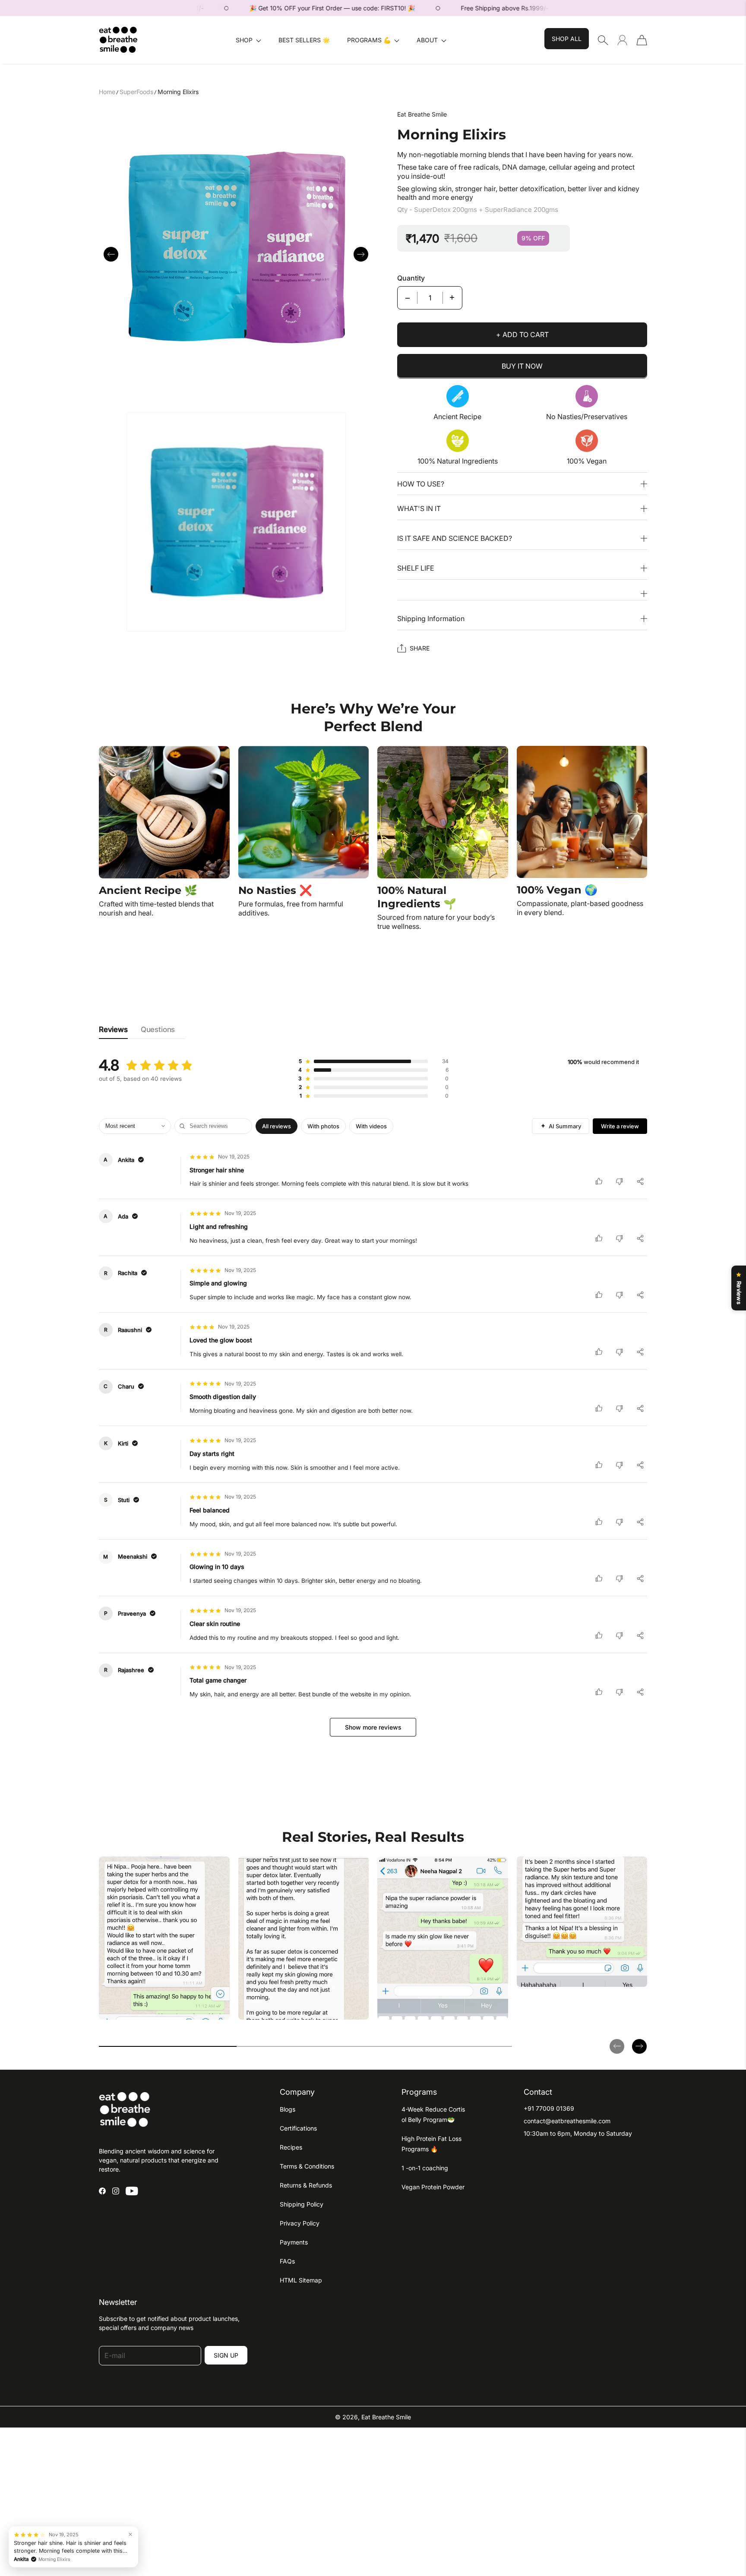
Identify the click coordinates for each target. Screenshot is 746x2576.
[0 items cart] (642, 40)
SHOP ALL (567, 39)
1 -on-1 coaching (425, 2168)
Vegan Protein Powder (433, 2187)
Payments (294, 2242)
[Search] (603, 40)
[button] (248, 40)
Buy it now (522, 366)
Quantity (411, 278)
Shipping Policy (302, 2204)
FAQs (287, 2261)
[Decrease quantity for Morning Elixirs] (408, 297)
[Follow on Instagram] (116, 2191)
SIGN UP (226, 2355)
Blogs (288, 2109)
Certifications (298, 2128)
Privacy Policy (300, 2223)
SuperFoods (136, 92)
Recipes (291, 2147)
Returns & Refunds (306, 2185)
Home (107, 92)
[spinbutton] (430, 297)
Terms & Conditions (307, 2166)
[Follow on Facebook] (102, 2191)
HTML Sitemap (301, 2280)
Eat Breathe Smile (386, 2417)
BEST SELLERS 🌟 (304, 40)
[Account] (622, 40)
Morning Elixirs (178, 92)
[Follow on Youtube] (132, 2191)
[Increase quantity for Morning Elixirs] (452, 297)
